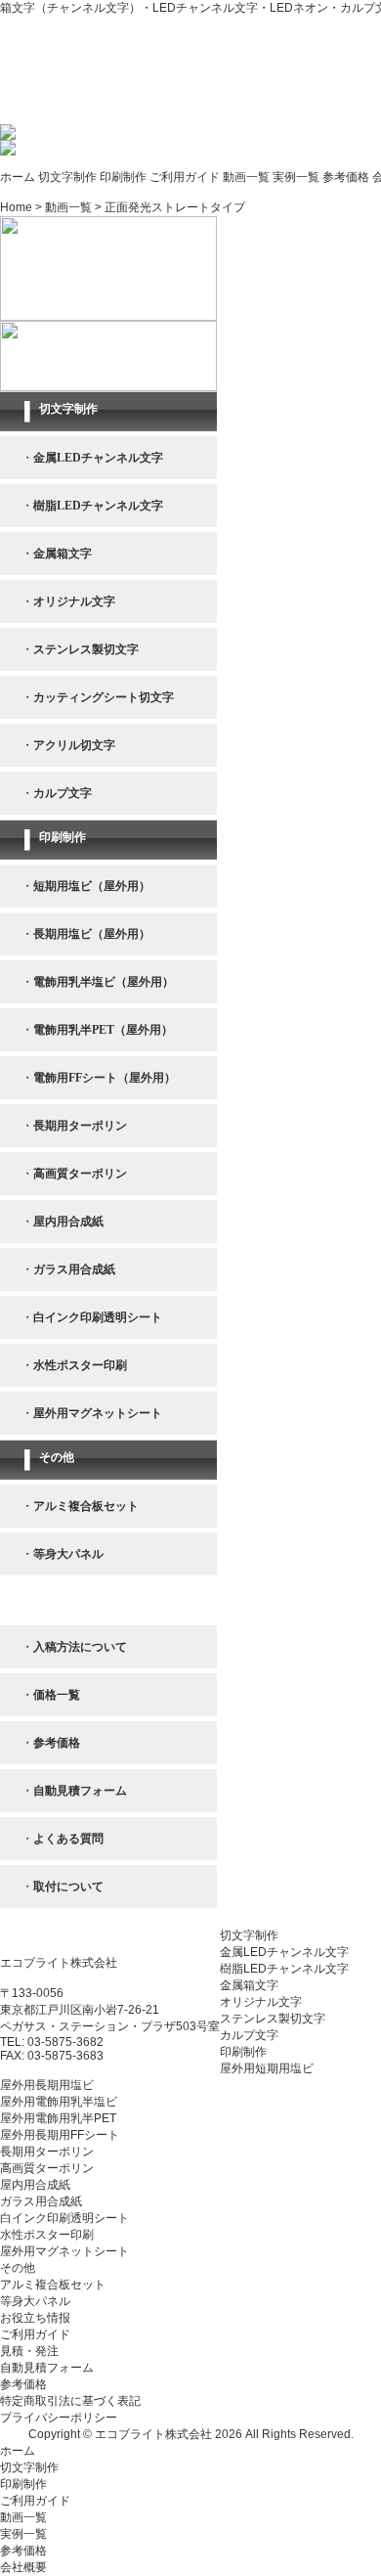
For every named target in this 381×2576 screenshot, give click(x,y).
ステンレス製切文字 (273, 2019)
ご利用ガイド (185, 177)
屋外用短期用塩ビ (267, 2068)
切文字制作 (67, 177)
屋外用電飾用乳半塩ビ (59, 2102)
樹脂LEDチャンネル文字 (284, 1969)
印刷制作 (123, 177)
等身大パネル (35, 2301)
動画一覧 (246, 177)
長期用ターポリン (47, 2152)
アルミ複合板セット (53, 2285)
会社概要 (23, 2567)
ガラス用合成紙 (41, 2201)
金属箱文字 (249, 1985)
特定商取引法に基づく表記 (70, 2401)
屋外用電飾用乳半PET (58, 2118)
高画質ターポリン (47, 2168)
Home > (22, 207)
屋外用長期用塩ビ (47, 2085)
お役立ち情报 (35, 2318)
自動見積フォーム (47, 2368)
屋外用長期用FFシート (60, 2135)
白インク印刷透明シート (64, 2218)
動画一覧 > (75, 207)
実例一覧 (296, 177)
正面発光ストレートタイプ (175, 207)
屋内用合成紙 (35, 2185)
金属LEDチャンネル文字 (284, 1952)
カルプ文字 (249, 2035)
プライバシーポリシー (59, 2418)
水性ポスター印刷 (47, 2235)
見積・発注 (29, 2351)
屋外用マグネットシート (64, 2251)
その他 (18, 2268)
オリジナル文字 (261, 2002)
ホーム (18, 177)
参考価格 (346, 177)
